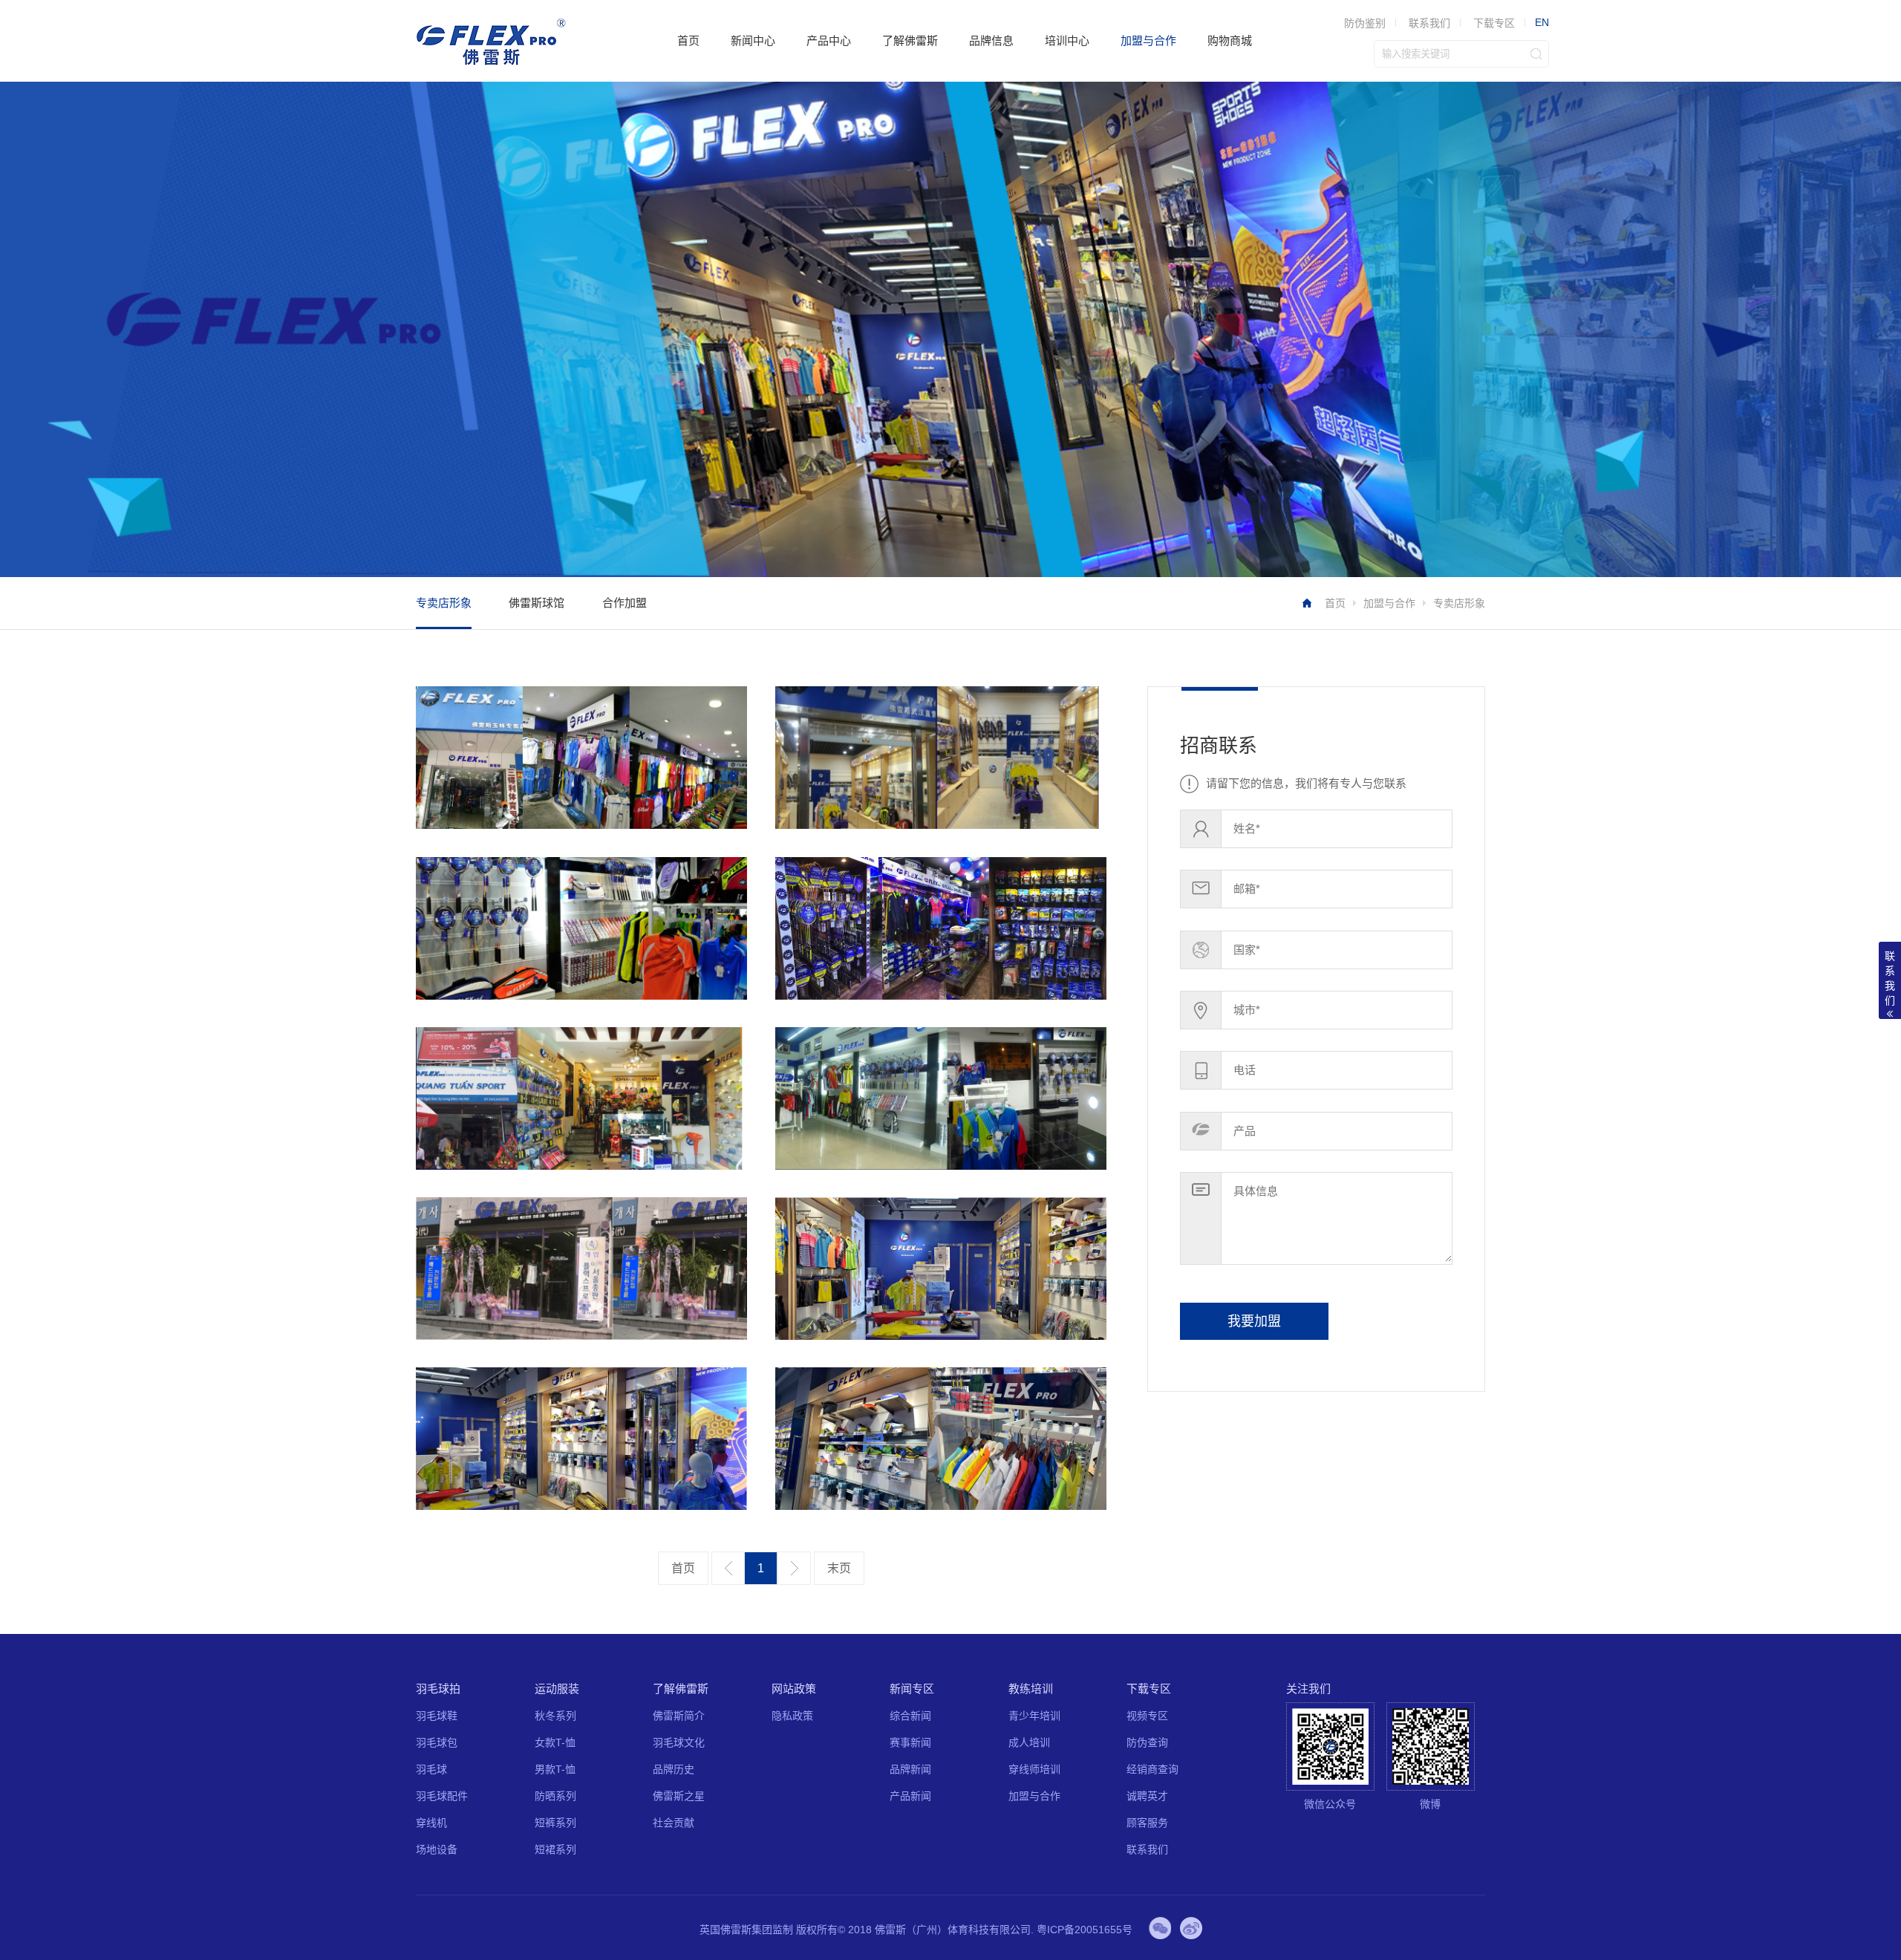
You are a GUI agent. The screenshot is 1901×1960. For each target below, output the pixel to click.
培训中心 (1067, 40)
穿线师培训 (1034, 1769)
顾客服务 (1147, 1823)
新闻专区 (912, 1689)
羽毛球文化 (679, 1742)
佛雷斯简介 (679, 1716)
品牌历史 (674, 1769)
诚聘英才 (1147, 1796)
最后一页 (839, 1569)
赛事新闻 (910, 1742)
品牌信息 (991, 40)
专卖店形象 (444, 603)
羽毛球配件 (442, 1796)
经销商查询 (1152, 1769)
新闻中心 (753, 40)
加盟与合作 (1148, 40)
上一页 (728, 1568)
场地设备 (437, 1849)
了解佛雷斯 (910, 40)
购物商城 (1230, 40)
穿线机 (431, 1823)
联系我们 (1429, 23)
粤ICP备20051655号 (1085, 1930)
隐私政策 (792, 1716)
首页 (688, 40)
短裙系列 (555, 1849)
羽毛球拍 (438, 1689)
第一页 (683, 1569)
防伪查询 (1147, 1742)
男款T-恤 (555, 1769)
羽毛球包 (437, 1742)
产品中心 (829, 40)
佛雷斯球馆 (537, 603)
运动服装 (557, 1689)
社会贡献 (674, 1823)
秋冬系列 (555, 1716)
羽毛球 (431, 1769)
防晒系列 (555, 1796)
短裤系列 (555, 1823)
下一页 (794, 1568)
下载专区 (1494, 23)
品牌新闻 (910, 1769)
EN (1542, 22)
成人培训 (1029, 1742)
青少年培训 (1034, 1716)
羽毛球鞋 (437, 1716)
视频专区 (1147, 1716)
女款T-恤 (555, 1742)
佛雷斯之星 (679, 1796)
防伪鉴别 (1365, 23)
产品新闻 (910, 1796)
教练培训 (1031, 1689)
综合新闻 (910, 1716)
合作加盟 (625, 603)
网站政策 (794, 1689)
